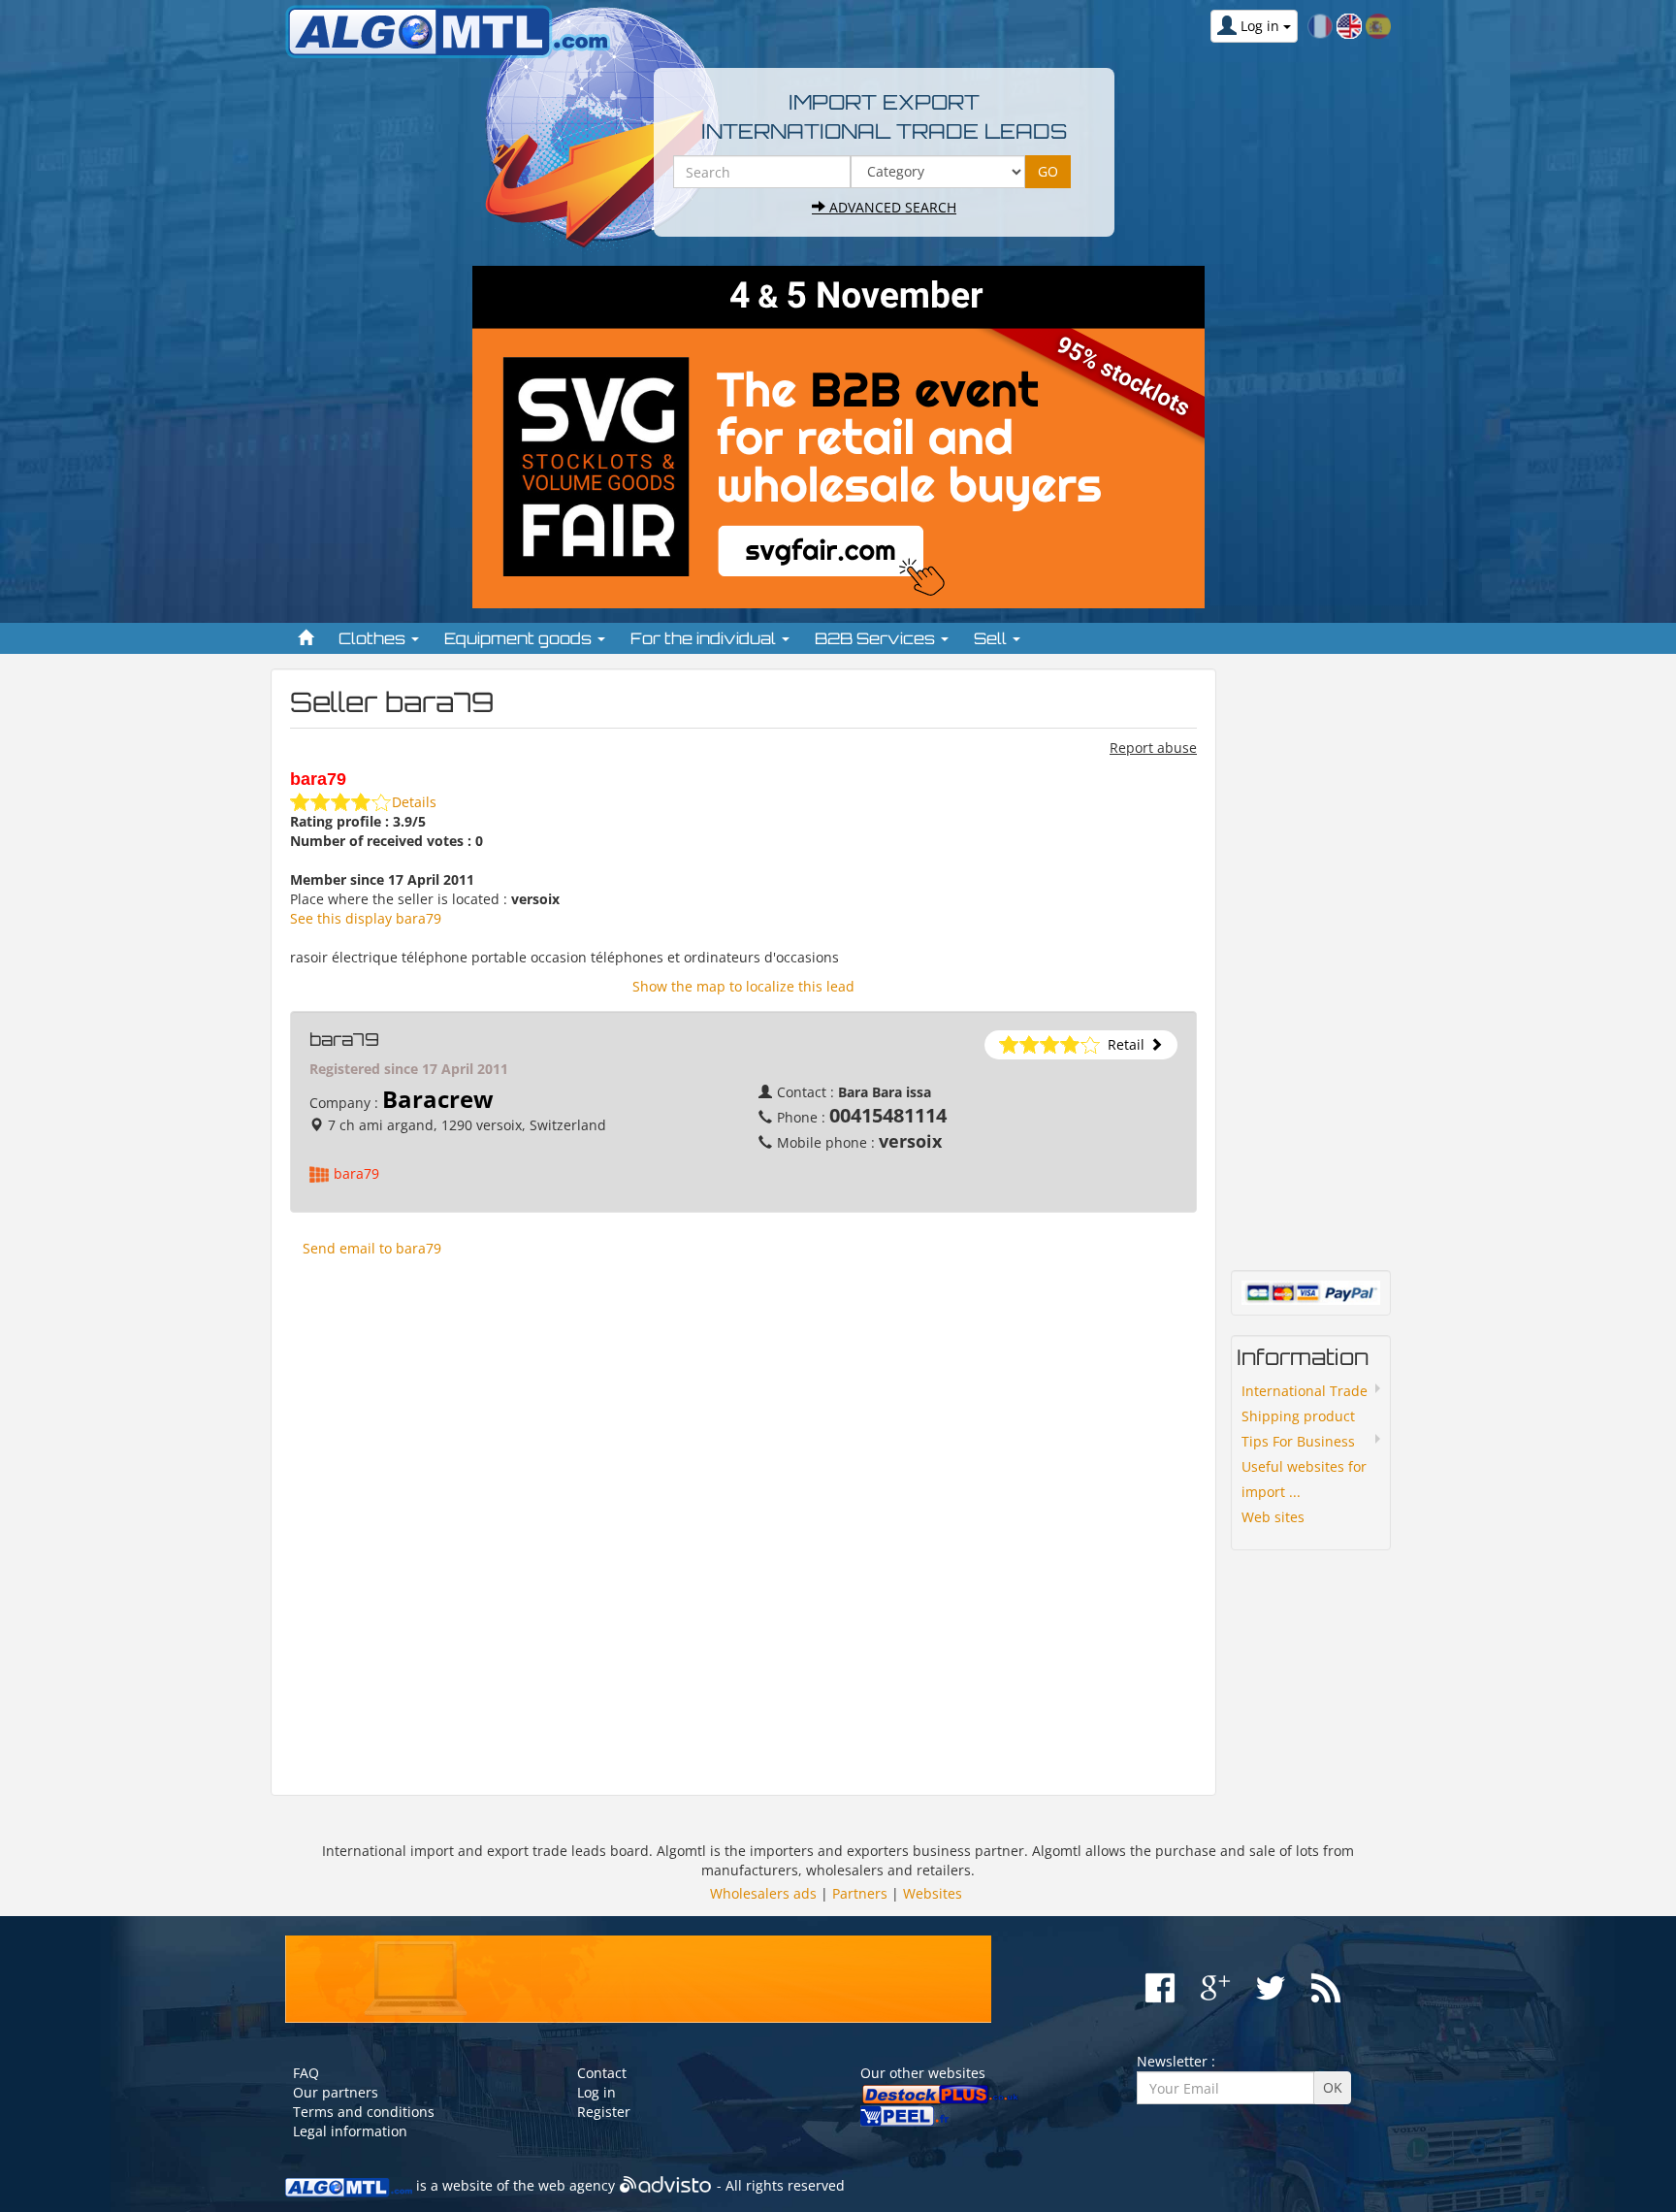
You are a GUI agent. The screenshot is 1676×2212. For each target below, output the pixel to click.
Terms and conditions (364, 2112)
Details (414, 802)
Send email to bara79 (372, 1248)
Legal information (350, 2131)
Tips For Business (1298, 1441)
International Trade (1305, 1391)
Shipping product (1298, 1416)
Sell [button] (992, 638)
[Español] (1378, 25)
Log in (596, 2092)
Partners (860, 1893)
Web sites (1273, 1517)
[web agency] (666, 2185)
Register (604, 2112)
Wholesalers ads (763, 1893)
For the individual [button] (705, 638)
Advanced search (891, 207)
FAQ (306, 2073)
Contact (602, 2073)
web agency (577, 2185)
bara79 (356, 1173)
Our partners (336, 2092)
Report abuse (1153, 748)
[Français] (1320, 25)
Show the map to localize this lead (743, 986)
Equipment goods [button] (520, 638)
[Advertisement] (743, 1526)
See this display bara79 (366, 918)
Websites (933, 1893)
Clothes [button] (374, 638)
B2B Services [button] (877, 638)
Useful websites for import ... (1304, 1479)
